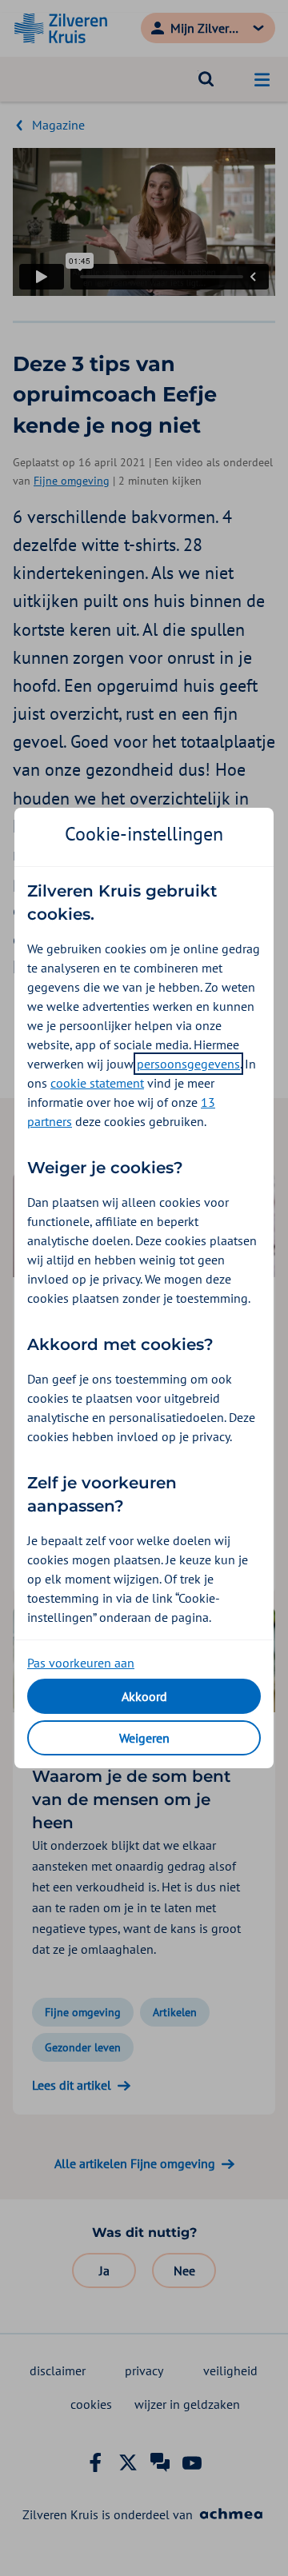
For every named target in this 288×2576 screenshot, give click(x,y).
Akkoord (144, 1696)
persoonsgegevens (188, 1064)
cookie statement (97, 1083)
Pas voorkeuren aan (81, 1663)
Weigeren (144, 1738)
